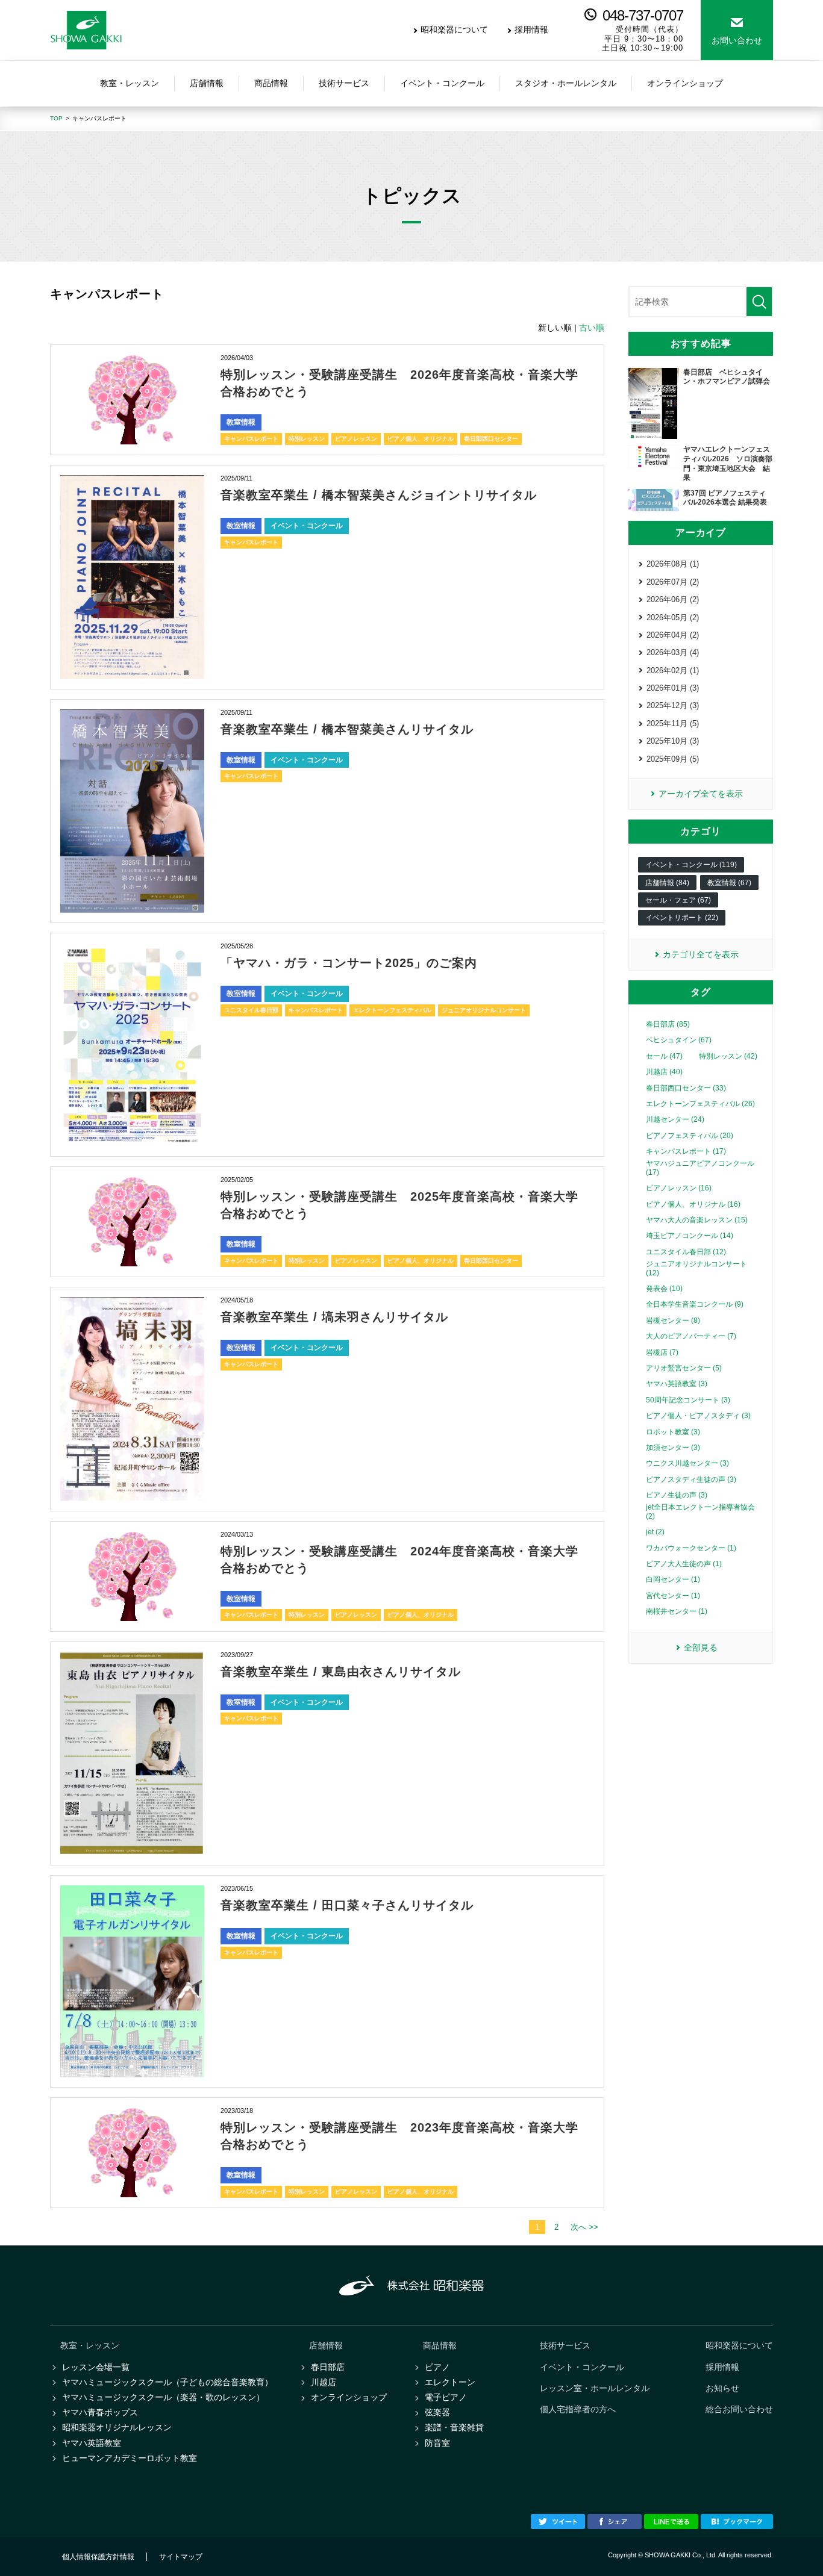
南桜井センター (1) (677, 1611)
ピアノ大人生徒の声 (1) (684, 1564)
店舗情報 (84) (667, 883)
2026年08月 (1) (673, 564)
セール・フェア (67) (678, 900)
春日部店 (328, 2367)
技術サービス (565, 2345)
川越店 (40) (664, 1072)
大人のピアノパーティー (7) (691, 1336)
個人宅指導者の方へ (578, 2409)
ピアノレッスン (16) (679, 1188)
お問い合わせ (737, 40)
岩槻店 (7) (662, 1352)
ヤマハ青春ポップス (100, 2412)
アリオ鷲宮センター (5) (684, 1368)
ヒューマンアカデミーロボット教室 (130, 2458)
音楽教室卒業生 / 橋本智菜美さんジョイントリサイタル (379, 495)
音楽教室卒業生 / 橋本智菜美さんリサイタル (347, 729)
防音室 (437, 2443)
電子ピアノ (446, 2397)
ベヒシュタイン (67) (679, 1040)
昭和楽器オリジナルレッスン (117, 2427)
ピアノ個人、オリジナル (421, 439)
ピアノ (437, 2367)
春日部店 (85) (668, 1024)
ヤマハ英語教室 (92, 2443)
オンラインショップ (349, 2397)
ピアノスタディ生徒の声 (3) (691, 1479)
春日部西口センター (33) (686, 1088)
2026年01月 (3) (673, 688)
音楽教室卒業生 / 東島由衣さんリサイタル (341, 1672)
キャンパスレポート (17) (686, 1151)
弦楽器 (437, 2412)
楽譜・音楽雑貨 (454, 2427)
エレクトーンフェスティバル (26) (700, 1104)
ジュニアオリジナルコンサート (484, 1010)
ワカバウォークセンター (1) (691, 1548)
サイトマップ (181, 2557)
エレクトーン (450, 2382)
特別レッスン (307, 439)
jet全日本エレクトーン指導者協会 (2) (700, 1511)
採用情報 (531, 30)
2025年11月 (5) (673, 723)
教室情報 (241, 422)
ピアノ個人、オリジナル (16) (693, 1204)
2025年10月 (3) (673, 741)
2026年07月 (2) (673, 582)
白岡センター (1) (673, 1579)
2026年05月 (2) (673, 618)
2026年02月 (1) (673, 670)
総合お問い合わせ (739, 2409)
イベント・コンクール (307, 526)
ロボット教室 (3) (673, 1432)
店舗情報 (326, 2345)
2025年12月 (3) (673, 705)
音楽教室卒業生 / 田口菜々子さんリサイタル (347, 1905)
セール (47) (664, 1056)
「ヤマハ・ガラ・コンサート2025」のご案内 (349, 963)
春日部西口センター (491, 439)
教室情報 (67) (729, 883)
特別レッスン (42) (728, 1056)
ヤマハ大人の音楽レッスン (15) (697, 1220)
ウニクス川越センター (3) (687, 1463)
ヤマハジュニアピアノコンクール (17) (700, 1168)
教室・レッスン (90, 2345)
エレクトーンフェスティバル (392, 1010)
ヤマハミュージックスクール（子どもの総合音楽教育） (167, 2382)
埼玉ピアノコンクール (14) (690, 1236)
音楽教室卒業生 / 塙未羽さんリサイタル (334, 1317)
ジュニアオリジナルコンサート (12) (696, 1268)
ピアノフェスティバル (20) (690, 1136)
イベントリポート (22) (682, 918)
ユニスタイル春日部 (251, 1010)
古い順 (592, 328)
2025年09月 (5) (673, 759)
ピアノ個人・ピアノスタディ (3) (698, 1416)
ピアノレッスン (356, 439)
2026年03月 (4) (673, 652)
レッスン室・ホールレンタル (595, 2388)
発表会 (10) (664, 1289)
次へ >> (584, 2227)
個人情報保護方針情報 (98, 2557)
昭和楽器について (454, 30)
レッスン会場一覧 (96, 2367)
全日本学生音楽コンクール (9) (695, 1304)
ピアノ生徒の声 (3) (677, 1495)
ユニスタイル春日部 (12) (686, 1252)
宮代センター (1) (673, 1596)
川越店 (324, 2382)
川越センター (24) (675, 1119)
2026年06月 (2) (673, 599)
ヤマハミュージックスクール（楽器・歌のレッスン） (163, 2397)
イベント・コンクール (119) (691, 865)
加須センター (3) (673, 1448)
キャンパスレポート (251, 439)
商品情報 (440, 2345)
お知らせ (722, 2388)
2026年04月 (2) (673, 635)
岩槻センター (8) (673, 1321)
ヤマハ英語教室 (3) (677, 1384)
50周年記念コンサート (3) (688, 1400)
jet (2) (655, 1532)
